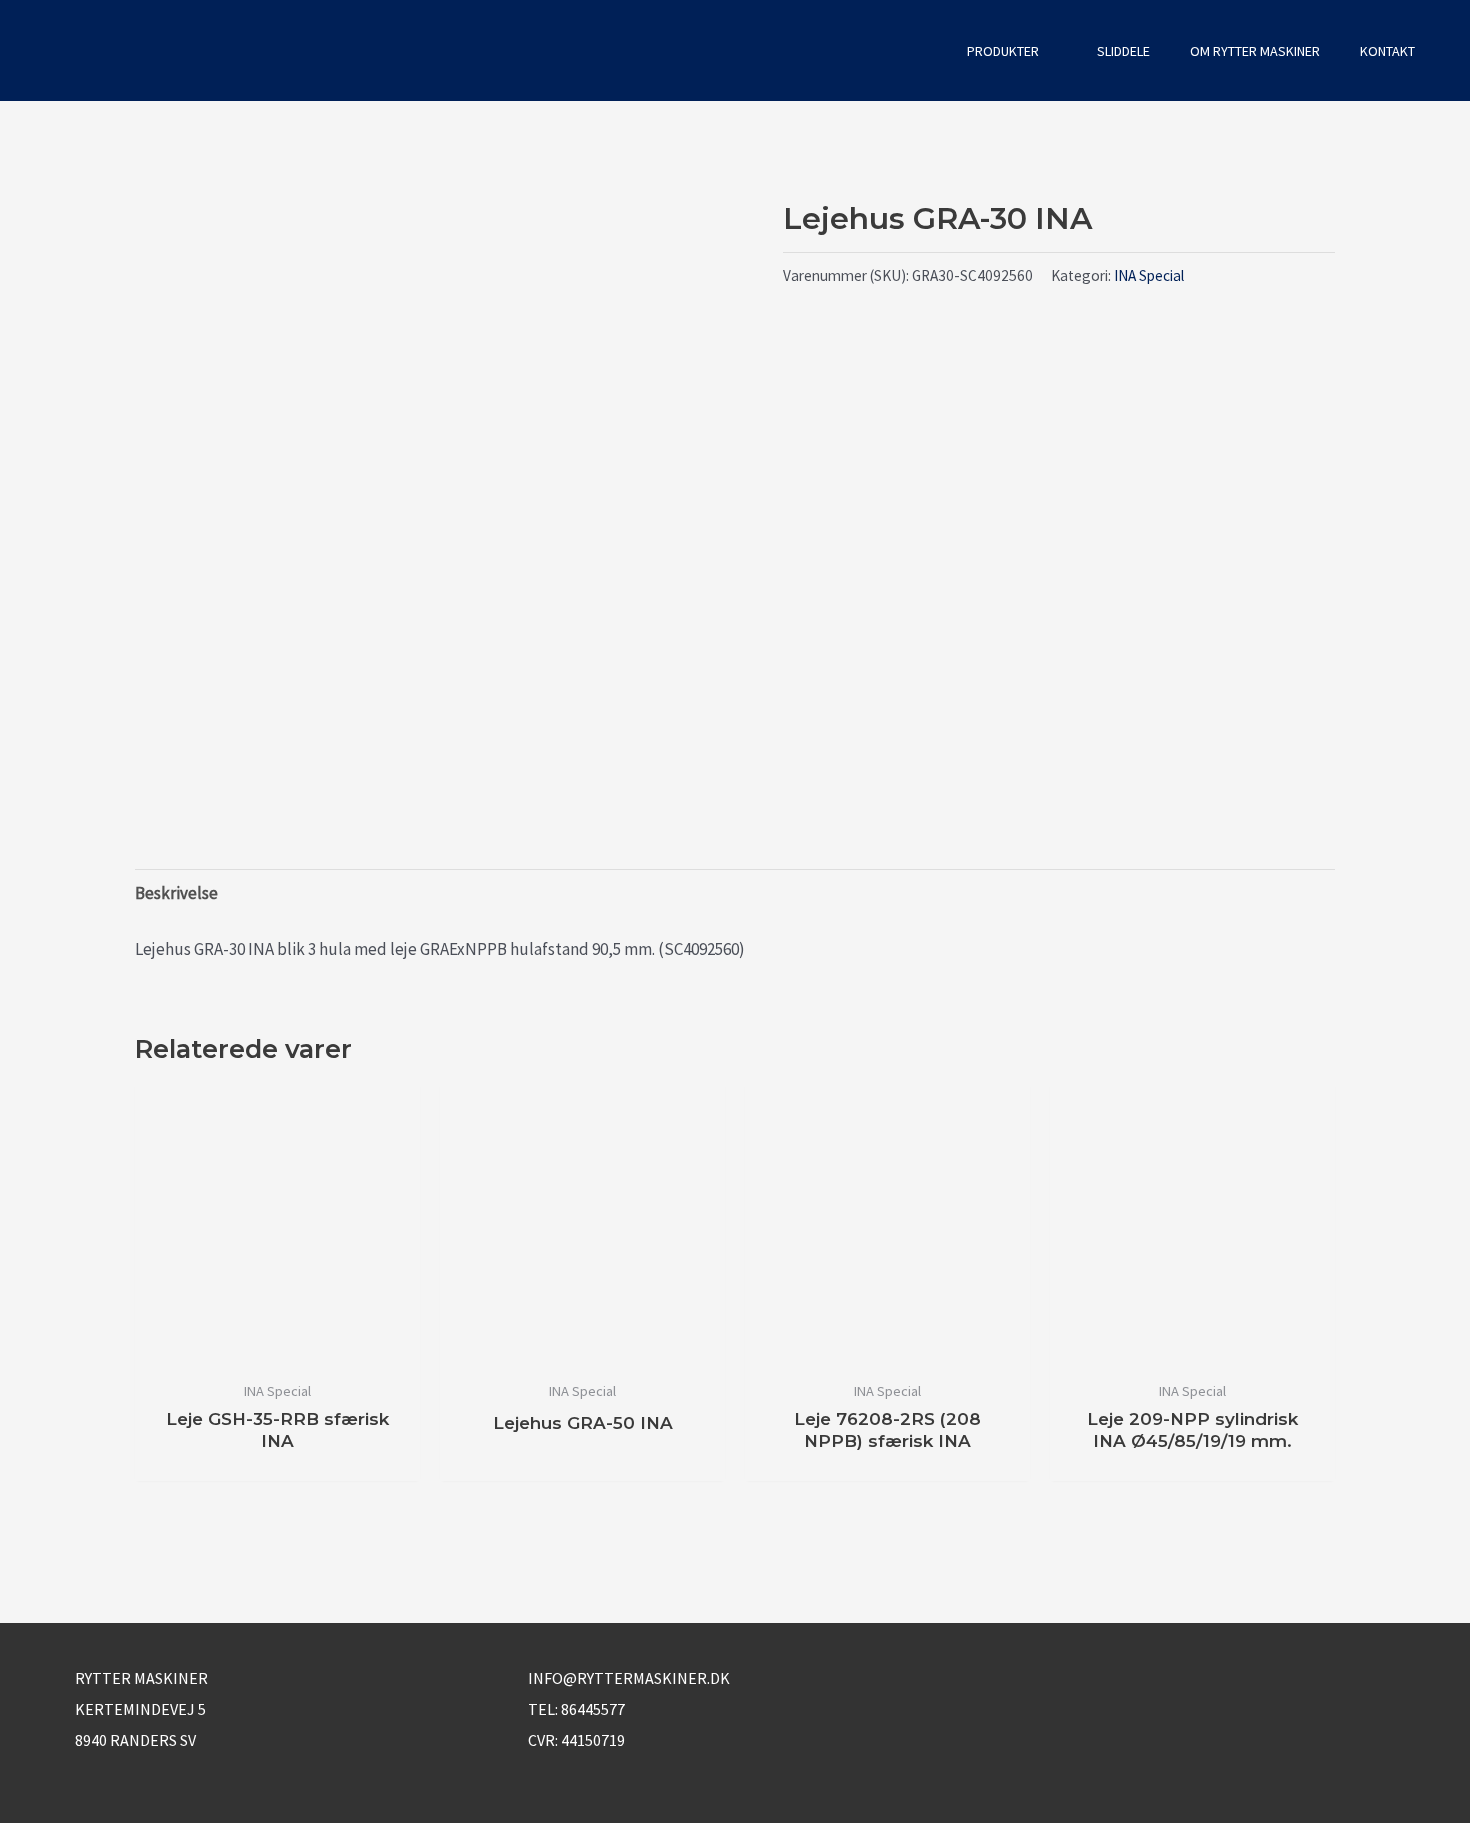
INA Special (1149, 275)
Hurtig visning (277, 1349)
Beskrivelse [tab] (176, 893)
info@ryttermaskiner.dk (629, 1678)
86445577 (593, 1709)
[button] (920, 50)
